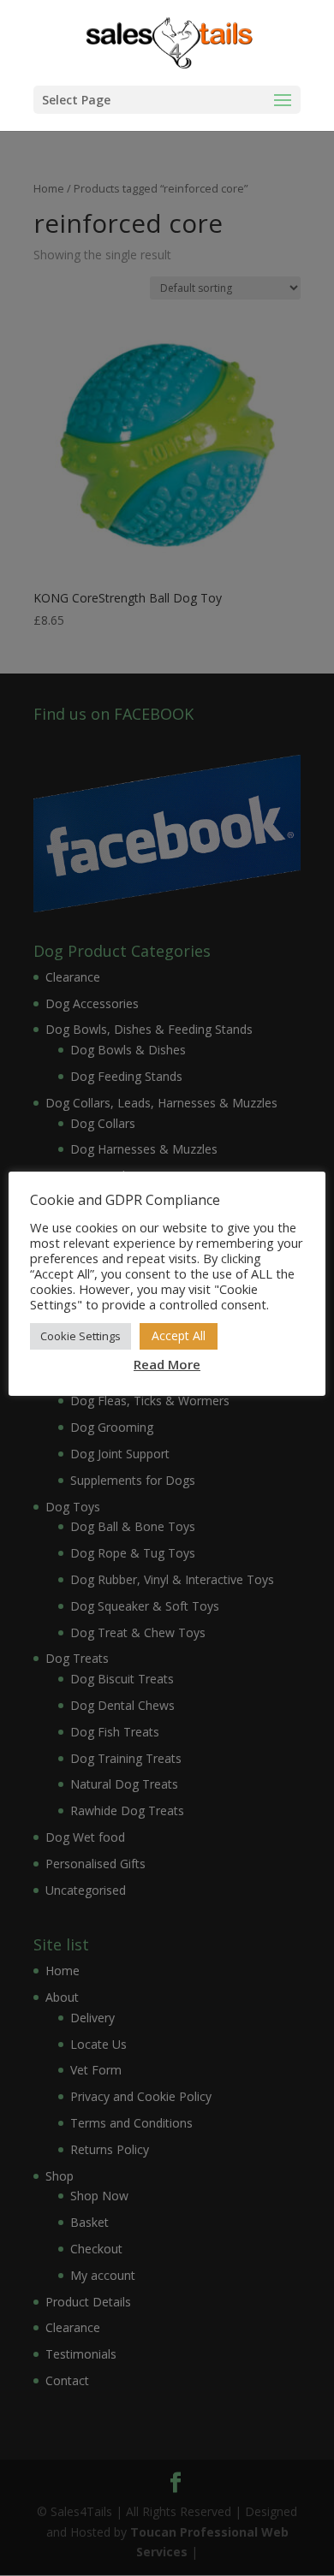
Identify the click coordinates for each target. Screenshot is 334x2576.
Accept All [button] (179, 1335)
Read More (167, 1364)
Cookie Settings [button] (81, 1336)
